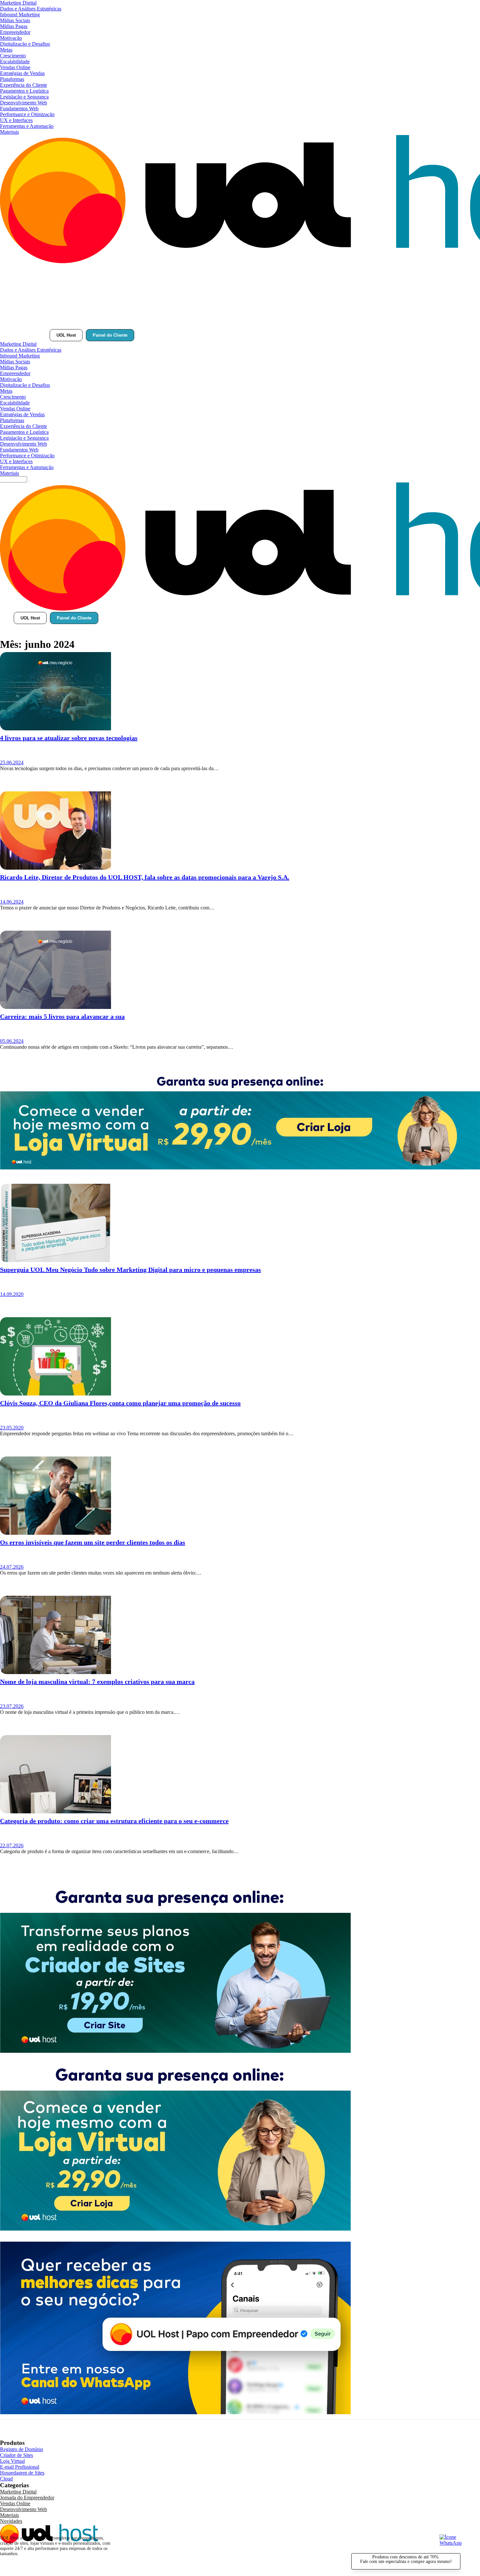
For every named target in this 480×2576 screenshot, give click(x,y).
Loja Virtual (12, 2461)
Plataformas (12, 79)
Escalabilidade (15, 61)
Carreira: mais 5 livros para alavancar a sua (62, 1016)
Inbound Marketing (20, 15)
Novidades (11, 2521)
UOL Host (66, 335)
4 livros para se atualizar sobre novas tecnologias (69, 738)
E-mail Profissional (20, 2467)
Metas (6, 50)
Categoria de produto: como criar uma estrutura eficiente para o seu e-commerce (114, 1821)
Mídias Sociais (15, 20)
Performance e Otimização (27, 114)
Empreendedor (15, 32)
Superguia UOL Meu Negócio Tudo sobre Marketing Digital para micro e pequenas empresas (130, 1270)
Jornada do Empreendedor (27, 2498)
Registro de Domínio (22, 2449)
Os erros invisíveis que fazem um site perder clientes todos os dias (93, 1542)
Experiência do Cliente (24, 85)
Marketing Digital (18, 3)
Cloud (6, 2479)
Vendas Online (15, 67)
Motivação (11, 38)
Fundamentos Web (19, 108)
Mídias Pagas (14, 26)
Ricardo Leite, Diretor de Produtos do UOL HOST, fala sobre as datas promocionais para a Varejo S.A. (145, 877)
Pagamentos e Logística (24, 91)
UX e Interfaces (16, 120)
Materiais (9, 132)
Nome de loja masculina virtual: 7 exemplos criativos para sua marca (97, 1682)
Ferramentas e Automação (27, 126)
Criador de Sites (16, 2455)
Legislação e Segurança (24, 97)
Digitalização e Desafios (25, 44)
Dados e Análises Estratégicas (31, 9)
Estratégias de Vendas (22, 73)
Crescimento (13, 56)
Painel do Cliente (110, 335)
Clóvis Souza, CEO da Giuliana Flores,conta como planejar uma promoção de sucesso (120, 1403)
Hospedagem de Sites (22, 2473)
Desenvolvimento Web (24, 103)
